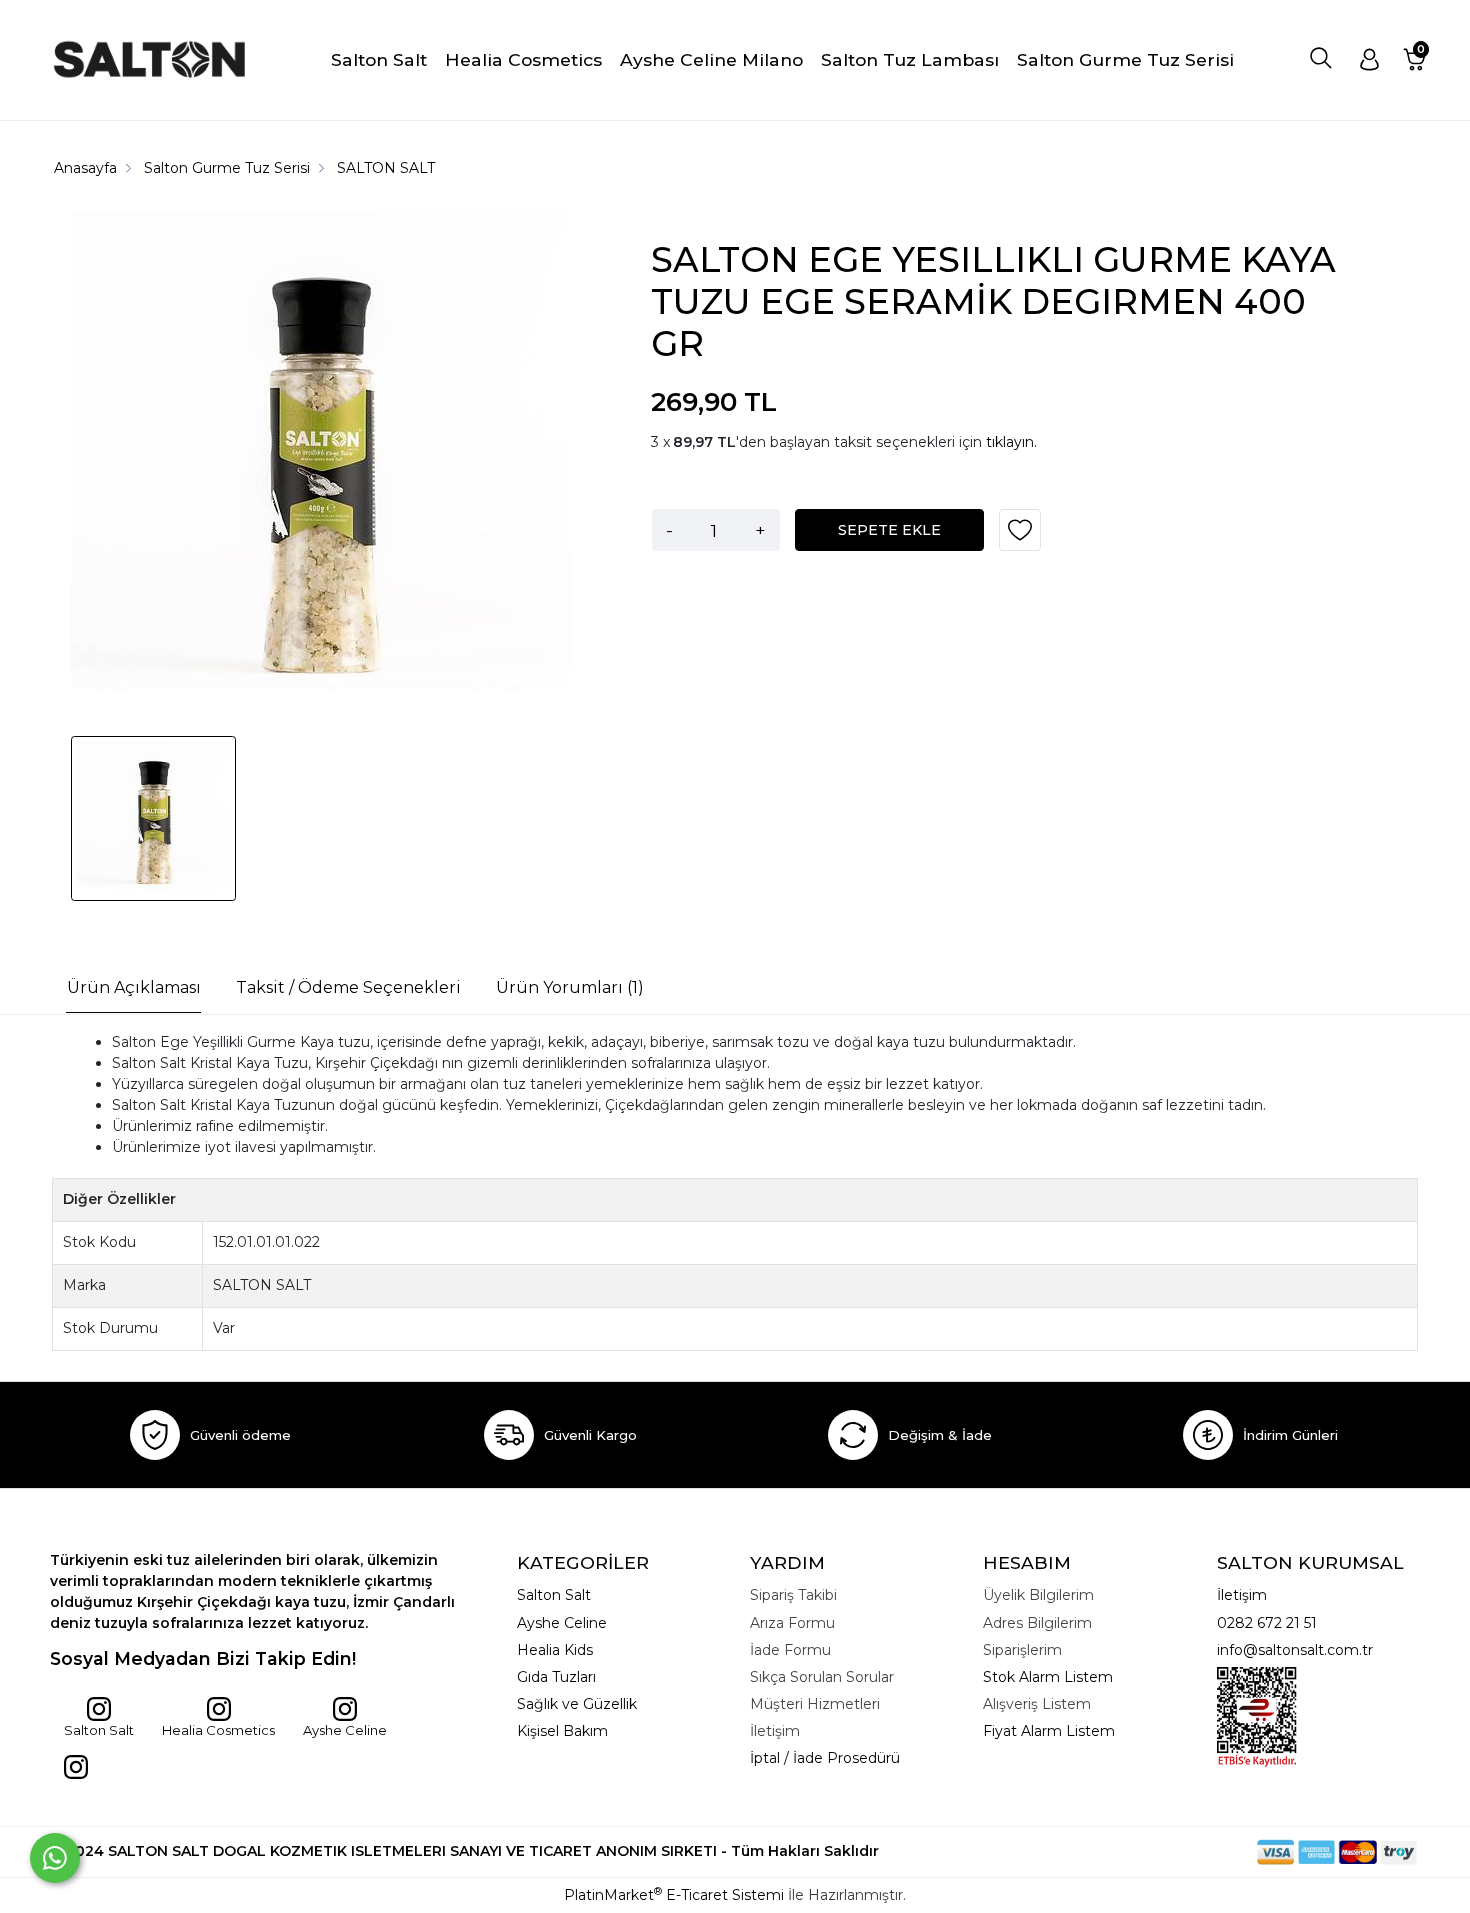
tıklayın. (1011, 442)
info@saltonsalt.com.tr (1295, 1650)
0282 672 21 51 (1267, 1623)
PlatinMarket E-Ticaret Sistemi (674, 1895)
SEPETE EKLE (889, 530)
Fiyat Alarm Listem (1049, 1731)
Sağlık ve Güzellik (577, 1704)
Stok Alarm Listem (1048, 1677)
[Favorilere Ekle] (1020, 537)
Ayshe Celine (345, 1730)
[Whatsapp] (55, 1858)
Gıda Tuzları (556, 1677)
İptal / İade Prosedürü (825, 1758)
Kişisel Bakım (562, 1731)
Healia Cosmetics (218, 1730)
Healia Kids (555, 1650)
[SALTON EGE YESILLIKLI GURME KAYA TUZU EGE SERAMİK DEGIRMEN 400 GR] (321, 464)
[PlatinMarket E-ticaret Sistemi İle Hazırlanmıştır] (1188, 1851)
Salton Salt (99, 1730)
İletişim (1242, 1595)
